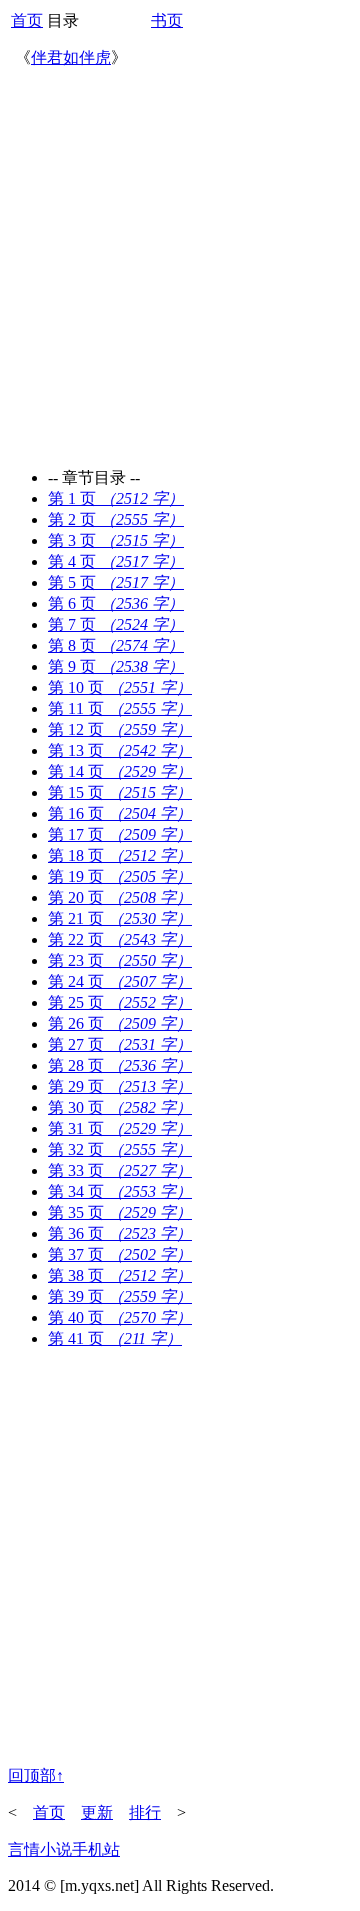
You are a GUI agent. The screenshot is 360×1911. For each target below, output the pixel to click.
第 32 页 (120, 1149)
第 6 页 (116, 603)
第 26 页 (120, 1023)
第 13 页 (120, 750)
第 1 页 (116, 498)
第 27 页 (120, 1044)
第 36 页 (120, 1233)
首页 (27, 20)
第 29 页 (120, 1086)
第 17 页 (120, 834)
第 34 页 (120, 1191)
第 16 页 (120, 813)
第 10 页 (120, 687)
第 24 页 (120, 981)
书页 (167, 20)
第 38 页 (120, 1275)
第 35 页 (120, 1212)
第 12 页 (120, 729)
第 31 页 (120, 1128)
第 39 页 (120, 1296)
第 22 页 (120, 939)
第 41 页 (115, 1338)
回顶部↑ (36, 1775)
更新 (97, 1812)
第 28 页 (120, 1065)
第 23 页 (120, 960)
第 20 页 (120, 897)
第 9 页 (116, 666)
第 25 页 (120, 1002)
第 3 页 (116, 540)
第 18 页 (120, 855)
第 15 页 (120, 792)
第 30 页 (120, 1107)
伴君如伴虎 (71, 57)
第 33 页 (120, 1170)
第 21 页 (120, 918)
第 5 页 (116, 582)
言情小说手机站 (64, 1849)
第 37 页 (120, 1254)
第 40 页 (120, 1317)
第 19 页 (120, 876)
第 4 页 (116, 561)
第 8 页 (116, 645)
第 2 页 (116, 519)
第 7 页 (116, 624)
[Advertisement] (180, 262)
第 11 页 (120, 708)
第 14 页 (120, 771)
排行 (145, 1812)
